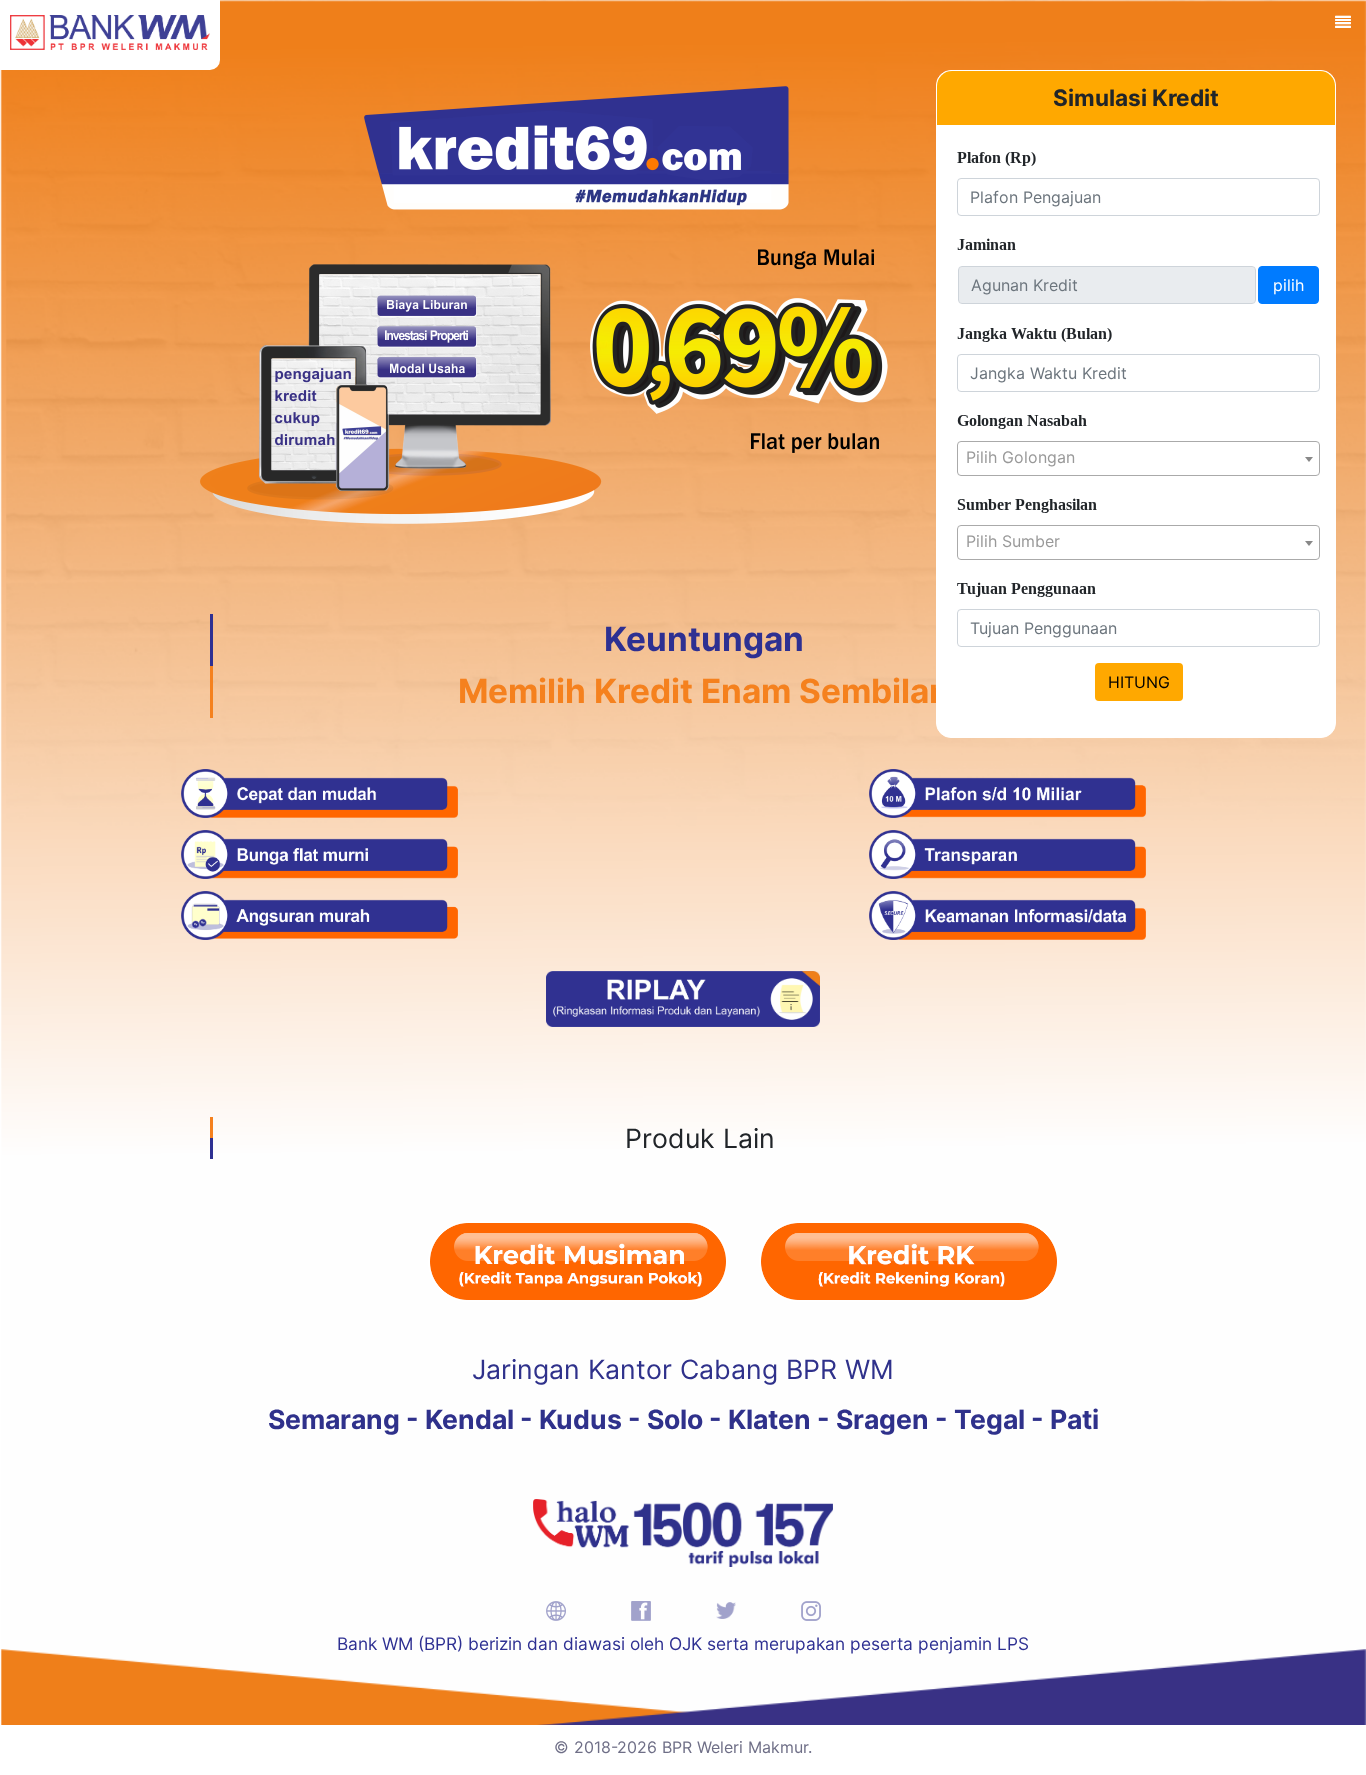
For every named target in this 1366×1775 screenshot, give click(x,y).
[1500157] (683, 1531)
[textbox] (1138, 457)
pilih (1288, 285)
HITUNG (1139, 682)
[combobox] (1138, 458)
